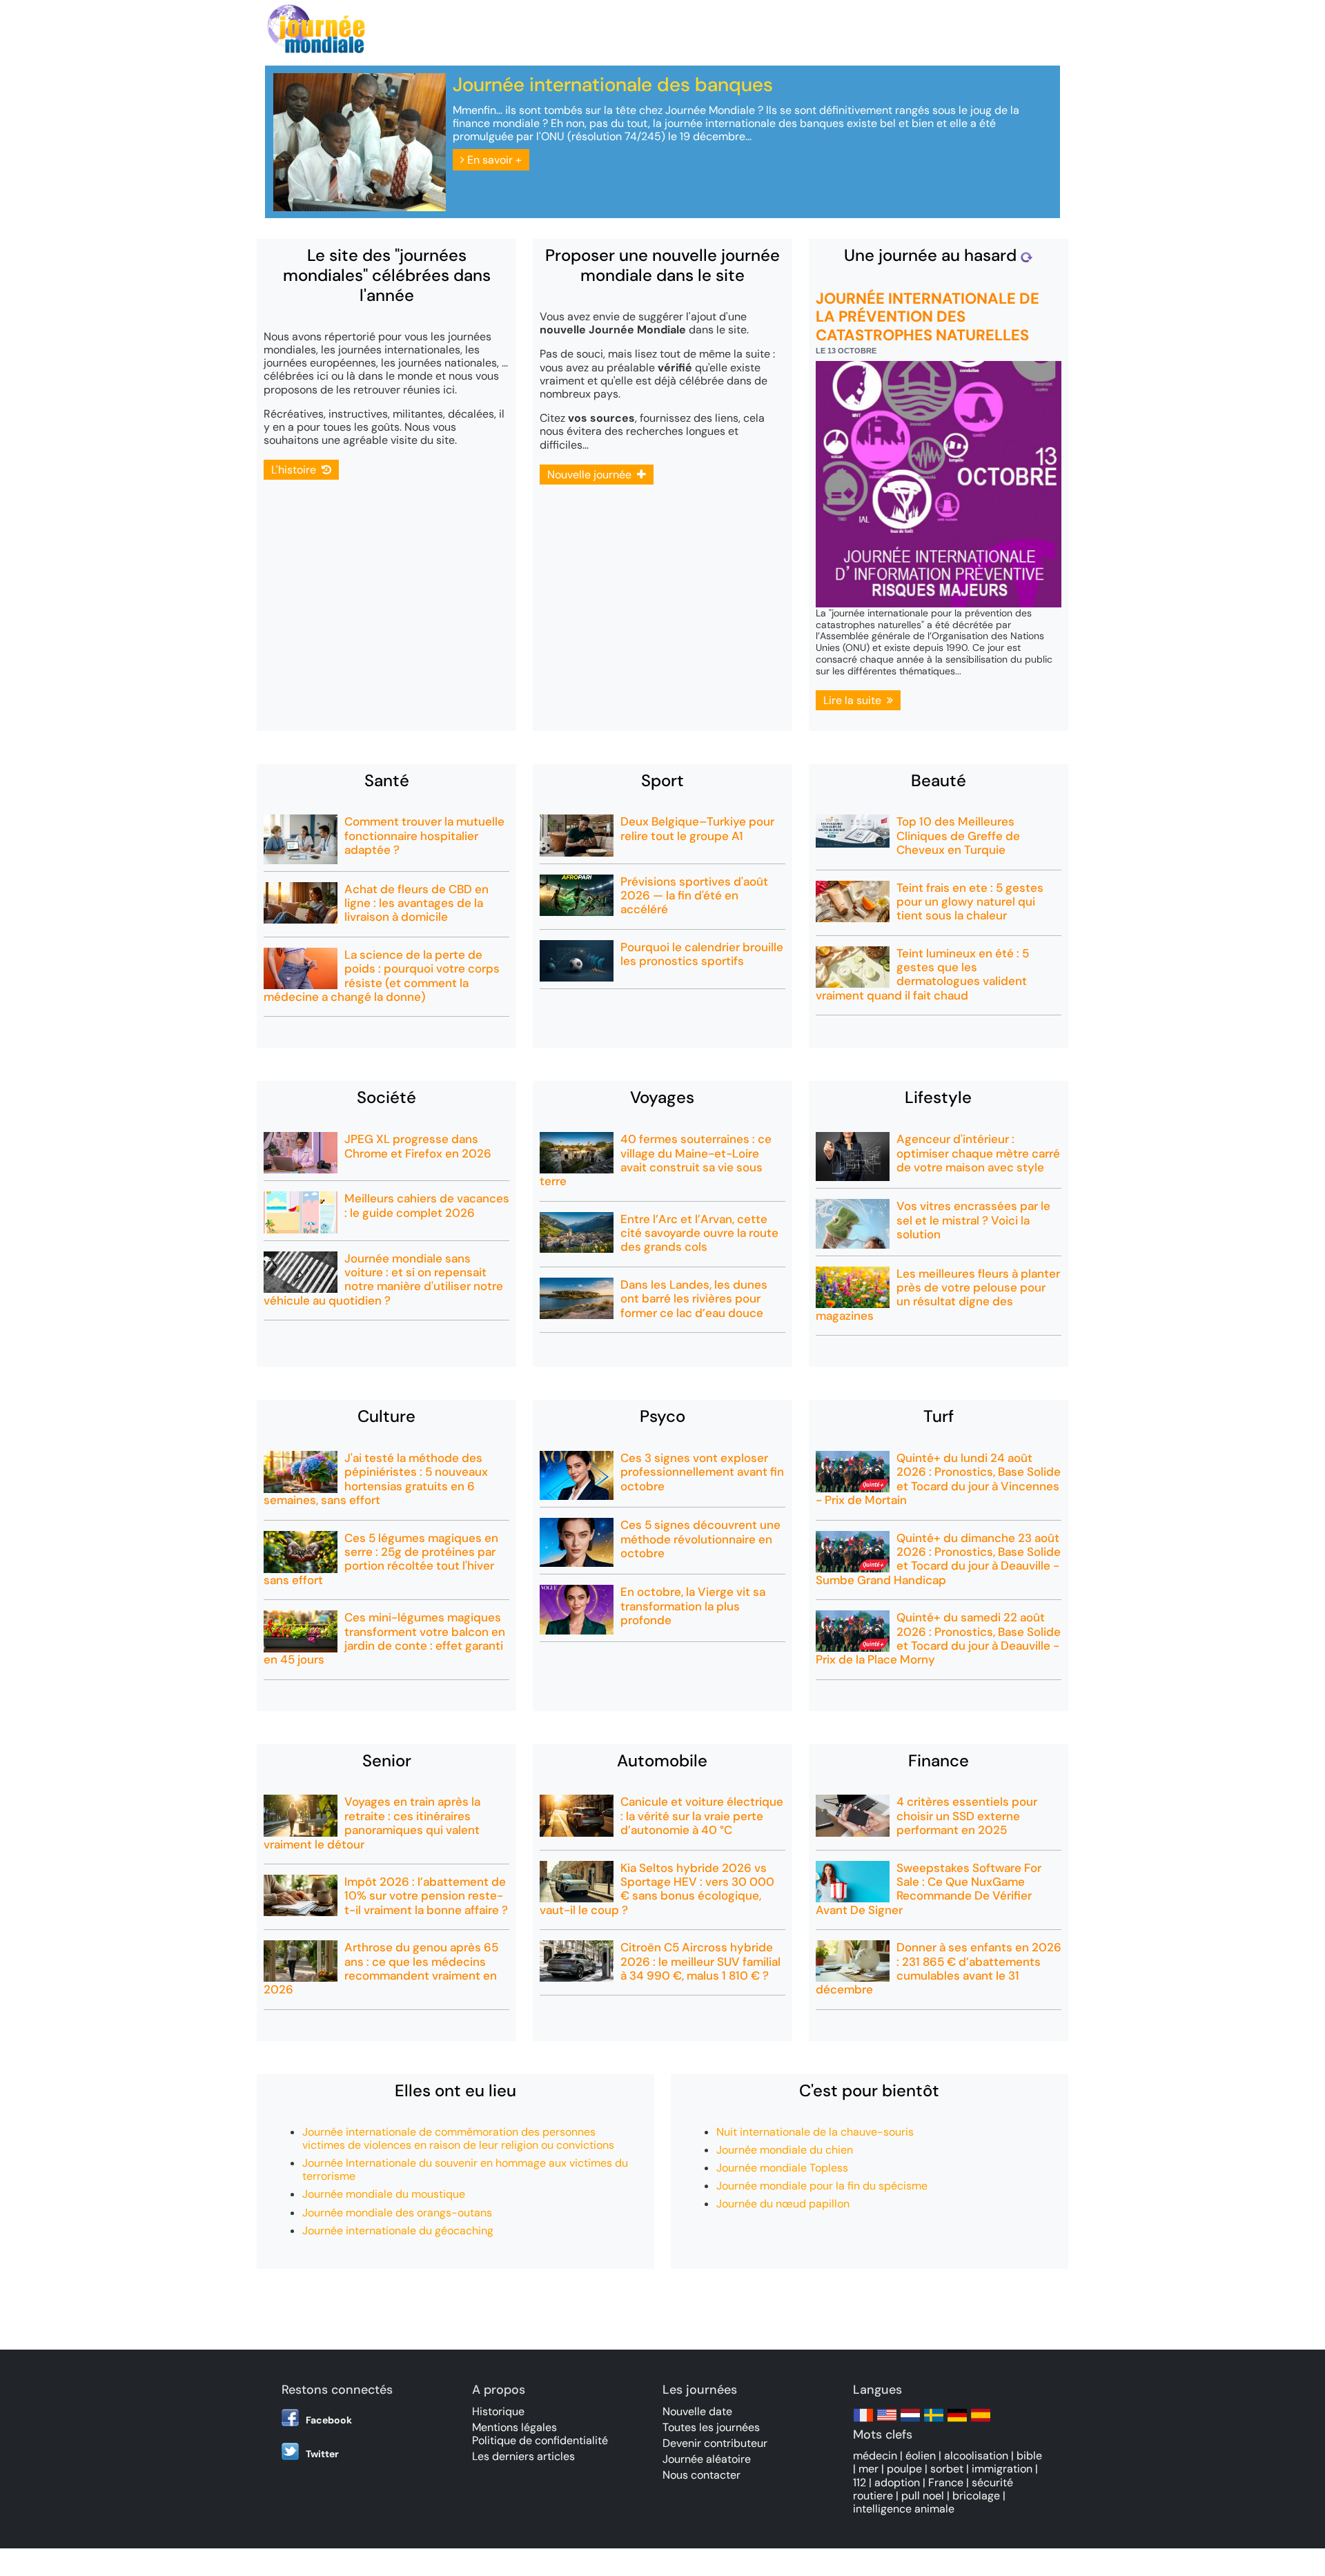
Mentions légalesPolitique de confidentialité (540, 2434)
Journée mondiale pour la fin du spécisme (822, 2186)
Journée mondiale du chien (785, 2150)
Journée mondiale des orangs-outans (397, 2213)
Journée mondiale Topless (782, 2168)
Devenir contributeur (715, 2443)
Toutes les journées (711, 2427)
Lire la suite (855, 700)
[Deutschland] (957, 2422)
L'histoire (296, 470)
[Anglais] (887, 2422)
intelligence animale (904, 2509)
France (946, 2482)
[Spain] (981, 2422)
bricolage (976, 2496)
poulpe (904, 2469)
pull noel (923, 2496)
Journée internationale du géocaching (398, 2231)
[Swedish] (934, 2422)
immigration (1002, 2469)
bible (1029, 2456)
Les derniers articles (523, 2456)
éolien (921, 2456)
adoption (897, 2482)
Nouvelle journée (592, 475)
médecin (875, 2456)
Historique (498, 2411)
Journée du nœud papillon (783, 2204)
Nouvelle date (697, 2411)
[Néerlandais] (910, 2422)
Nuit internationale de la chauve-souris (815, 2132)
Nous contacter (701, 2475)
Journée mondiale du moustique (384, 2194)
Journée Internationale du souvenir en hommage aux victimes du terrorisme (465, 2169)
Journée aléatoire (707, 2459)
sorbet (947, 2469)
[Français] (863, 2422)
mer (868, 2469)
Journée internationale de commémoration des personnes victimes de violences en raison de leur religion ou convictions (458, 2138)
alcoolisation (976, 2456)
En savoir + (493, 160)
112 (860, 2482)
